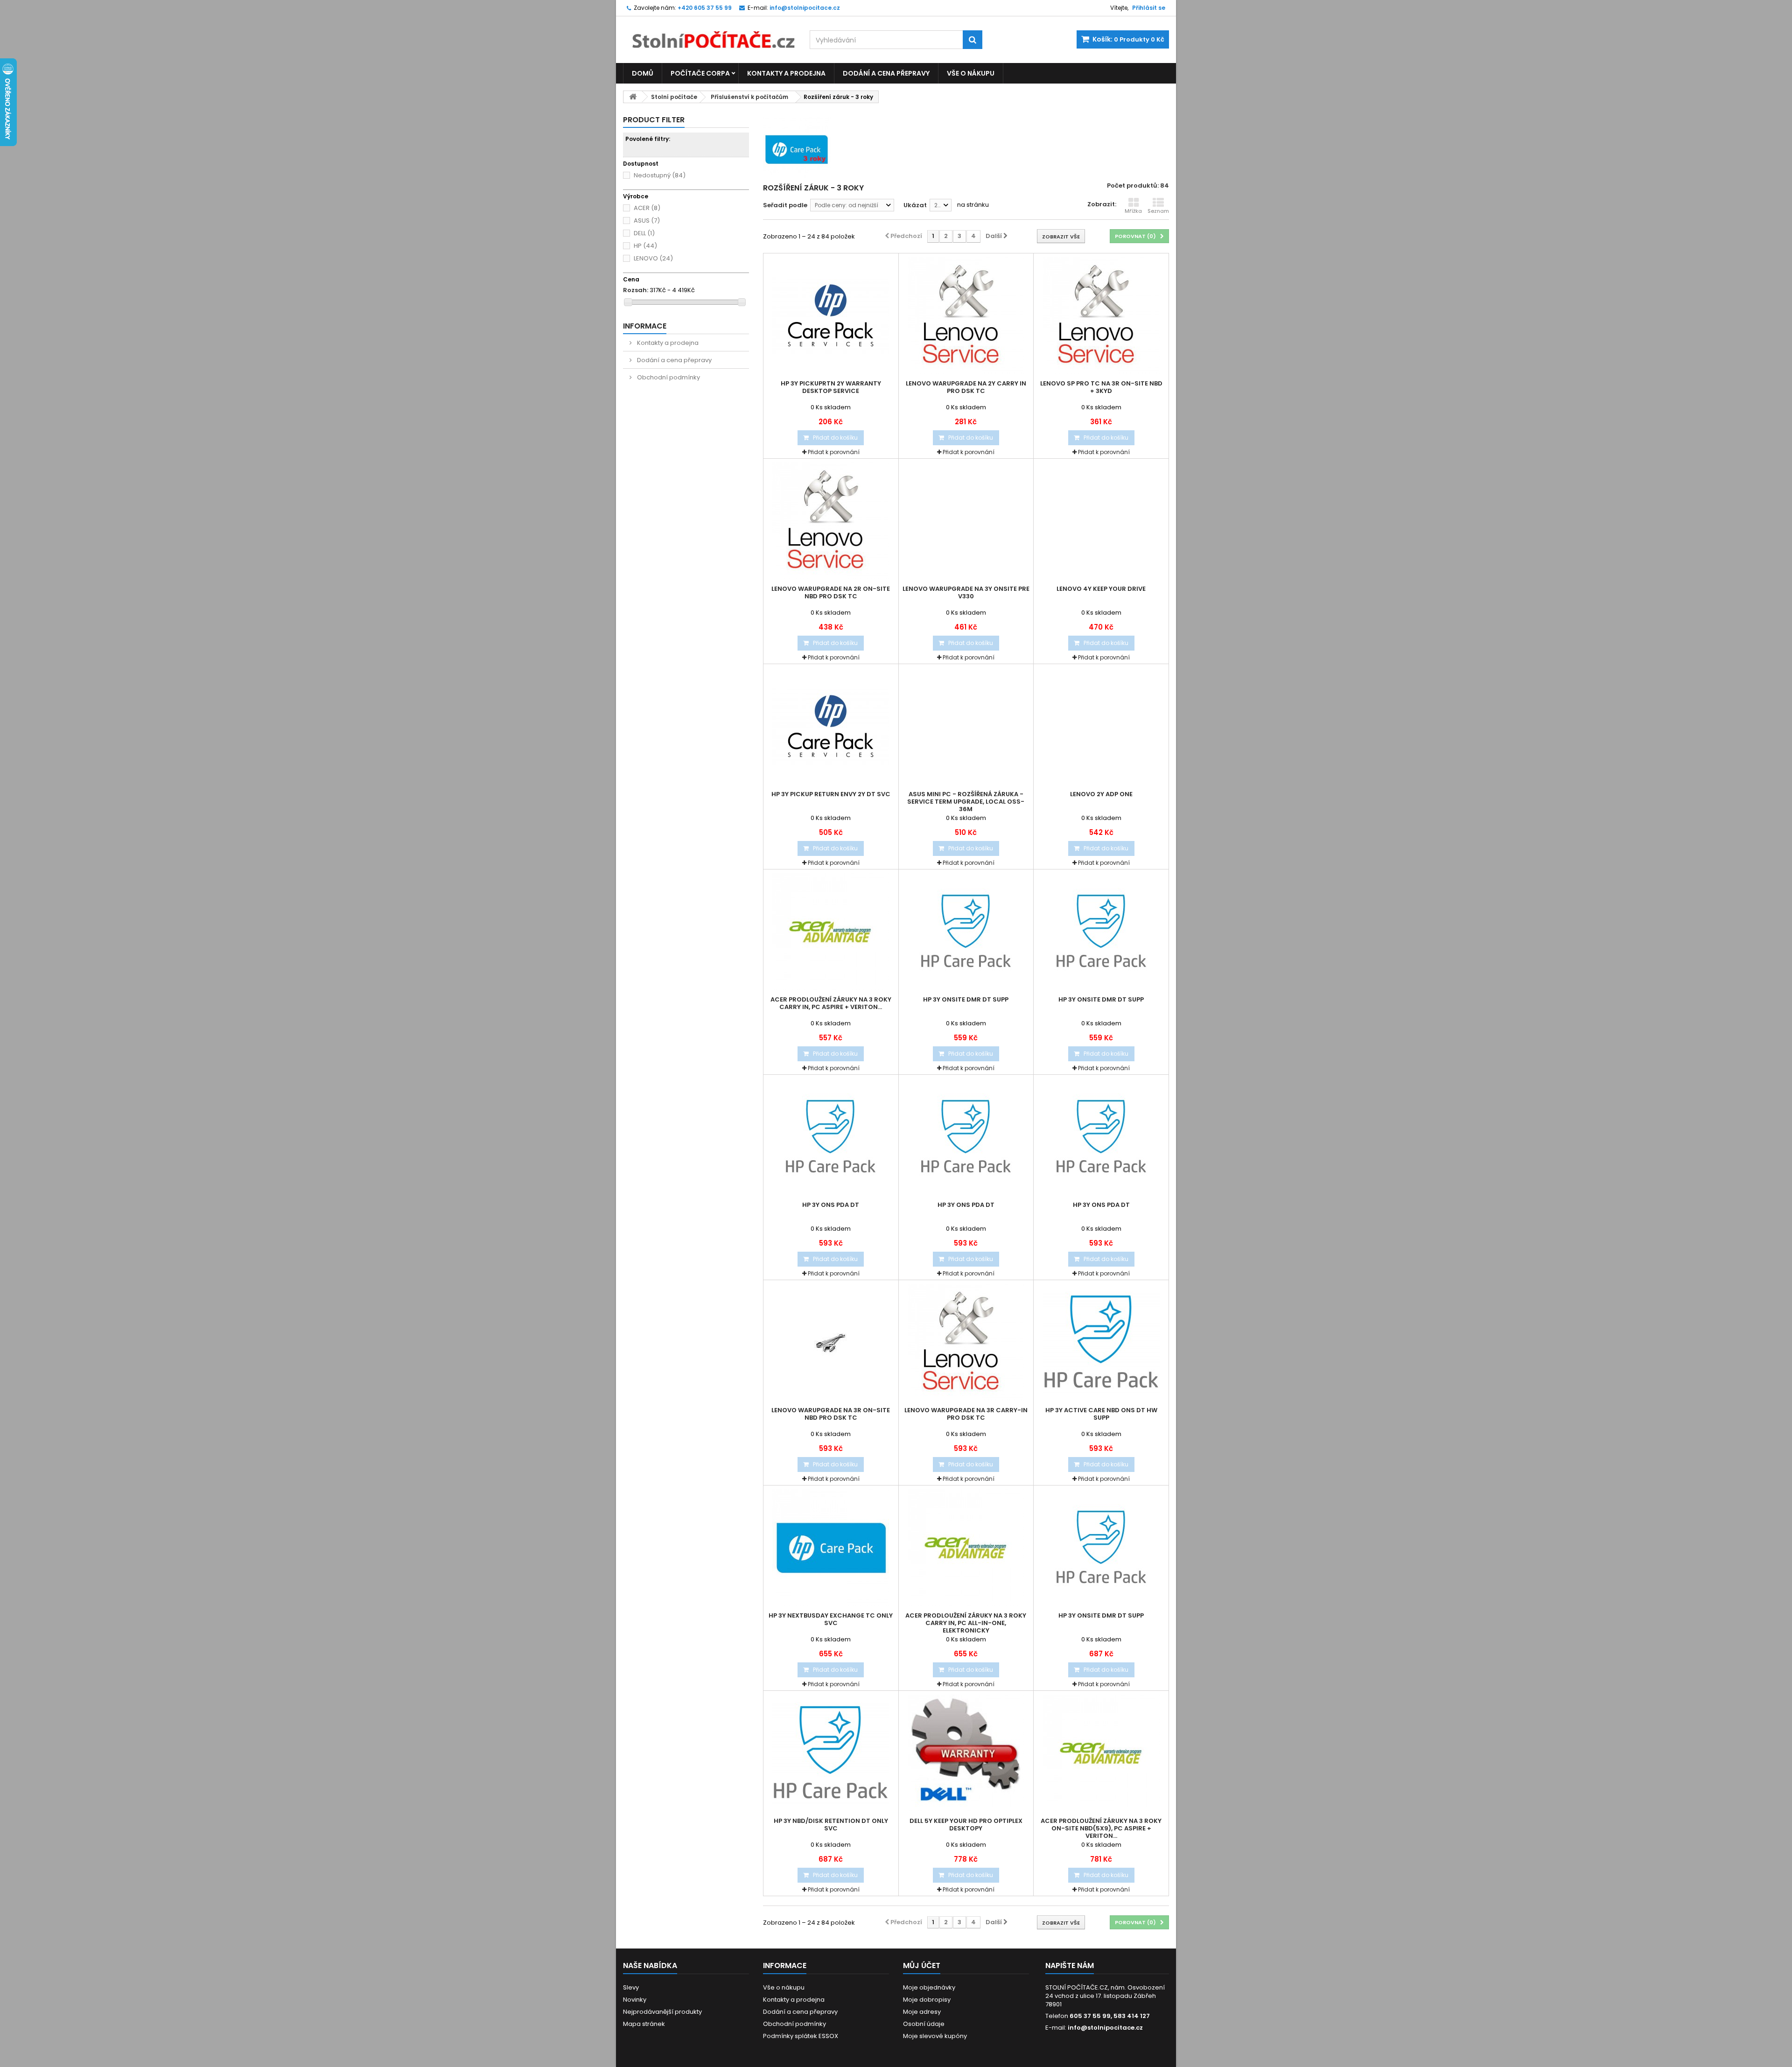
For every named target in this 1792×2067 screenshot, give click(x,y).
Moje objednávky (929, 1987)
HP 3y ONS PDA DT (831, 1205)
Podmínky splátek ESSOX (801, 2036)
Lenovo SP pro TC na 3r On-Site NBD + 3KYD (1101, 387)
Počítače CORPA (700, 73)
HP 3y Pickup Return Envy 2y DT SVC (831, 794)
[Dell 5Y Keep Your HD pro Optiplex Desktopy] (966, 1753)
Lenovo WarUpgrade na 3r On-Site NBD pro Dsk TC (831, 1414)
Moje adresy (922, 2012)
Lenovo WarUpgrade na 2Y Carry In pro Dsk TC (966, 387)
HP (645, 246)
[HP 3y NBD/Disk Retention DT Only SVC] (831, 1753)
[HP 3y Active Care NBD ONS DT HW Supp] (1101, 1342)
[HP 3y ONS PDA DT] (831, 1137)
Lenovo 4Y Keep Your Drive (1101, 589)
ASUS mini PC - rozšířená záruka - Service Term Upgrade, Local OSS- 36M (966, 802)
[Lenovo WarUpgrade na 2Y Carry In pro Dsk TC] (966, 315)
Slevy (631, 1987)
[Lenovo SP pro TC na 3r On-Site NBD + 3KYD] (1101, 315)
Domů (643, 73)
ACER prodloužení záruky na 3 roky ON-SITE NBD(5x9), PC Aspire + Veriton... (1101, 1829)
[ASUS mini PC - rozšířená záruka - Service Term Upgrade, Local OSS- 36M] (966, 726)
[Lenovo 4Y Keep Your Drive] (1101, 521)
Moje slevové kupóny (935, 2036)
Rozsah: (636, 290)
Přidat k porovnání (834, 452)
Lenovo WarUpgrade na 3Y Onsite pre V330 (966, 593)
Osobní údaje (924, 2024)
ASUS (647, 221)
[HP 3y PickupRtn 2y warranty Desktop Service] (831, 315)
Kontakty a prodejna (786, 73)
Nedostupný (660, 175)
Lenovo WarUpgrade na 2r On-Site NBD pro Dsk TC (831, 593)
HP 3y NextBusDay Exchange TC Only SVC (831, 1619)
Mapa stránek (644, 2024)
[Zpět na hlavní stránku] (633, 97)
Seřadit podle (785, 205)
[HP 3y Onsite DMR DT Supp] (966, 932)
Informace (645, 326)
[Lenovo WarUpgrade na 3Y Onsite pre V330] (966, 521)
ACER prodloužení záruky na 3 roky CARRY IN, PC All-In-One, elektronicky (966, 1623)
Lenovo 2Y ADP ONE (1101, 794)
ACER (647, 208)
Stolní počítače (674, 97)
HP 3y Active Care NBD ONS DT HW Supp (1101, 1414)
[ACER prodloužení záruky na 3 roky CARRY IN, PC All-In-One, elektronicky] (966, 1548)
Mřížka (1133, 211)
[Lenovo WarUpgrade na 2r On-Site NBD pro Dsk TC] (831, 521)
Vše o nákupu (971, 73)
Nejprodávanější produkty (662, 2012)
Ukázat (915, 205)
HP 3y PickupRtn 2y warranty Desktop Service (831, 387)
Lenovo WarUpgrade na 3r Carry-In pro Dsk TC (966, 1414)
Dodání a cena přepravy (886, 73)
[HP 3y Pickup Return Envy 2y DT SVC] (831, 726)
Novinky (635, 2000)
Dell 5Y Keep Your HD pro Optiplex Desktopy (966, 1825)
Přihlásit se (1149, 8)
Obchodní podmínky (668, 377)
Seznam (1158, 211)
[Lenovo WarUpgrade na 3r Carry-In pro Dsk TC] (966, 1342)
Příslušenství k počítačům (749, 97)
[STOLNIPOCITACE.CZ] (709, 33)
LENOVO (653, 258)
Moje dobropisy (927, 2000)
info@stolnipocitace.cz (1105, 2028)
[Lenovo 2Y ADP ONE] (1101, 726)
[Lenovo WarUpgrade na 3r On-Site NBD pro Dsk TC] (831, 1342)
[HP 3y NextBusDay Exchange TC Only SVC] (831, 1548)
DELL (644, 233)
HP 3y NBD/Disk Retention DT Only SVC (831, 1825)
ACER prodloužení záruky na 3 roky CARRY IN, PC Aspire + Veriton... (831, 1003)
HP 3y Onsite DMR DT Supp (966, 1000)
